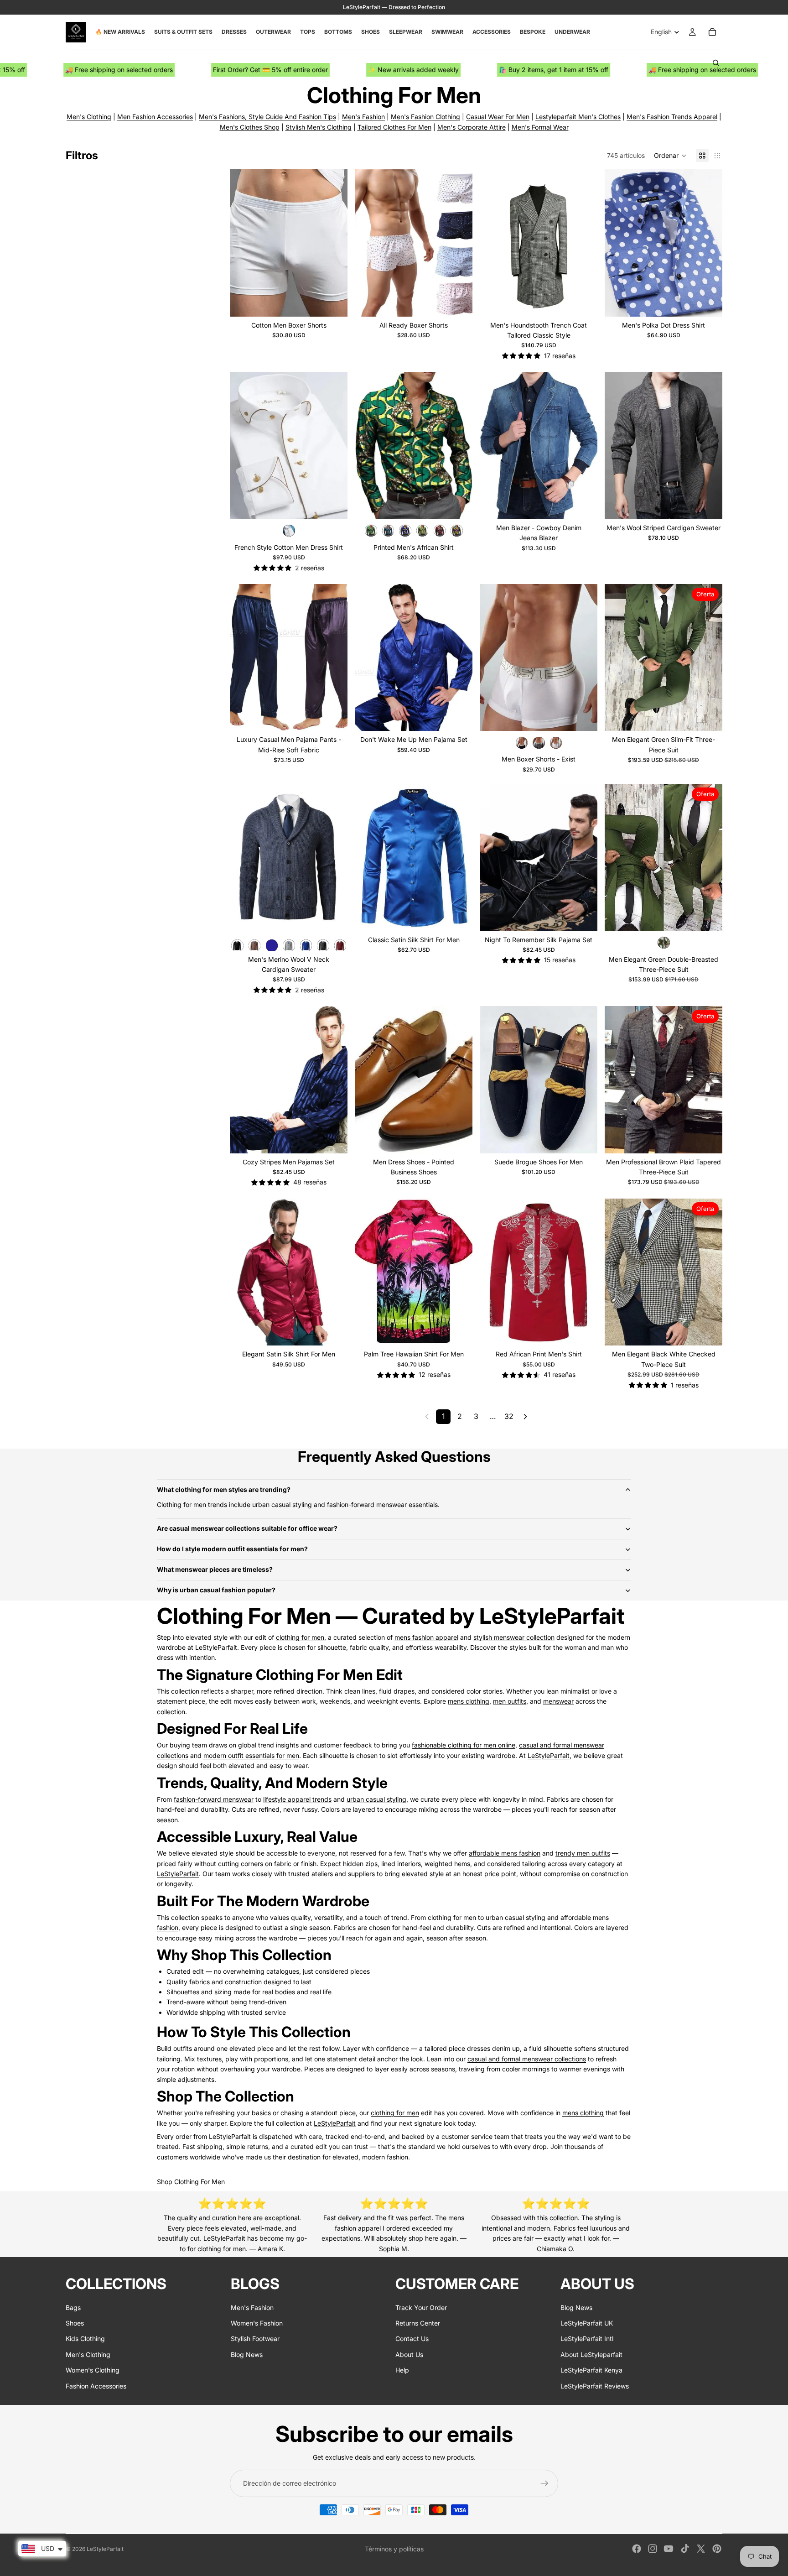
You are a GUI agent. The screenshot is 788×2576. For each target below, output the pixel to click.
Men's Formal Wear (540, 127)
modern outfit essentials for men (251, 1755)
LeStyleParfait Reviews (595, 2386)
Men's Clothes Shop (250, 127)
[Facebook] (637, 2549)
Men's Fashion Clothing (425, 117)
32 (509, 1416)
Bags (73, 2307)
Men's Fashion (363, 117)
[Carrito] (712, 32)
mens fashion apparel (426, 1637)
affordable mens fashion (505, 1853)
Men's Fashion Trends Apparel (672, 117)
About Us (409, 2354)
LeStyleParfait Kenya (591, 2370)
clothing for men (300, 1637)
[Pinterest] (717, 2549)
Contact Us (412, 2339)
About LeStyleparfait (591, 2354)
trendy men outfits (583, 1853)
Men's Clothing (89, 117)
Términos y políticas (394, 2549)
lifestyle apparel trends (297, 1799)
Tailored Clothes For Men (394, 127)
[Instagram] (653, 2549)
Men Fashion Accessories (155, 117)
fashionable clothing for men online (464, 1745)
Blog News (247, 2354)
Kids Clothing (85, 2339)
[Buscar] (716, 63)
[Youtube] (669, 2549)
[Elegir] (333, 302)
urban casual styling (376, 1799)
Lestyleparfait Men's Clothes (578, 117)
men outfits (510, 1701)
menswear (558, 1701)
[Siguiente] (525, 1417)
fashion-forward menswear (214, 1799)
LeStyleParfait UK (587, 2323)
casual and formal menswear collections (527, 2059)
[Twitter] (701, 2549)
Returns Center (418, 2323)
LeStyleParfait (216, 1647)
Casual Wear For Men (498, 117)
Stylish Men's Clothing (319, 127)
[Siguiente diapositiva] (334, 243)
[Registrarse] (544, 2483)
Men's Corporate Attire (472, 127)
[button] (670, 156)
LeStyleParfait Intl (587, 2339)
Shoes (75, 2323)
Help (402, 2370)
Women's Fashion (257, 2323)
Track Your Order (421, 2307)
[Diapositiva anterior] (244, 243)
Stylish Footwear (255, 2339)
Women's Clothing (93, 2370)
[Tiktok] (685, 2549)
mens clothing (469, 1701)
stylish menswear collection (514, 1637)
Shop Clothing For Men (191, 2182)
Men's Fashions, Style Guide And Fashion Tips (267, 117)
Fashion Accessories (96, 2386)
